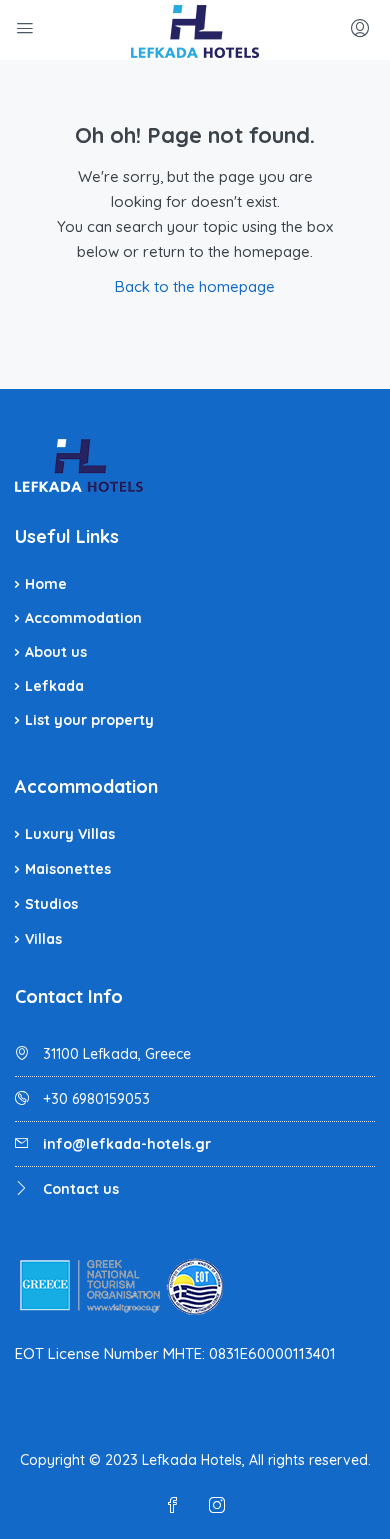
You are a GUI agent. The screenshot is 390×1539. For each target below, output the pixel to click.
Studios (51, 904)
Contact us (81, 1189)
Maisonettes (68, 869)
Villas (43, 939)
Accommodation (83, 618)
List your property (89, 720)
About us (56, 652)
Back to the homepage (195, 286)
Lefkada (54, 686)
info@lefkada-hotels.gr (127, 1144)
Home (46, 584)
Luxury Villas (70, 834)
